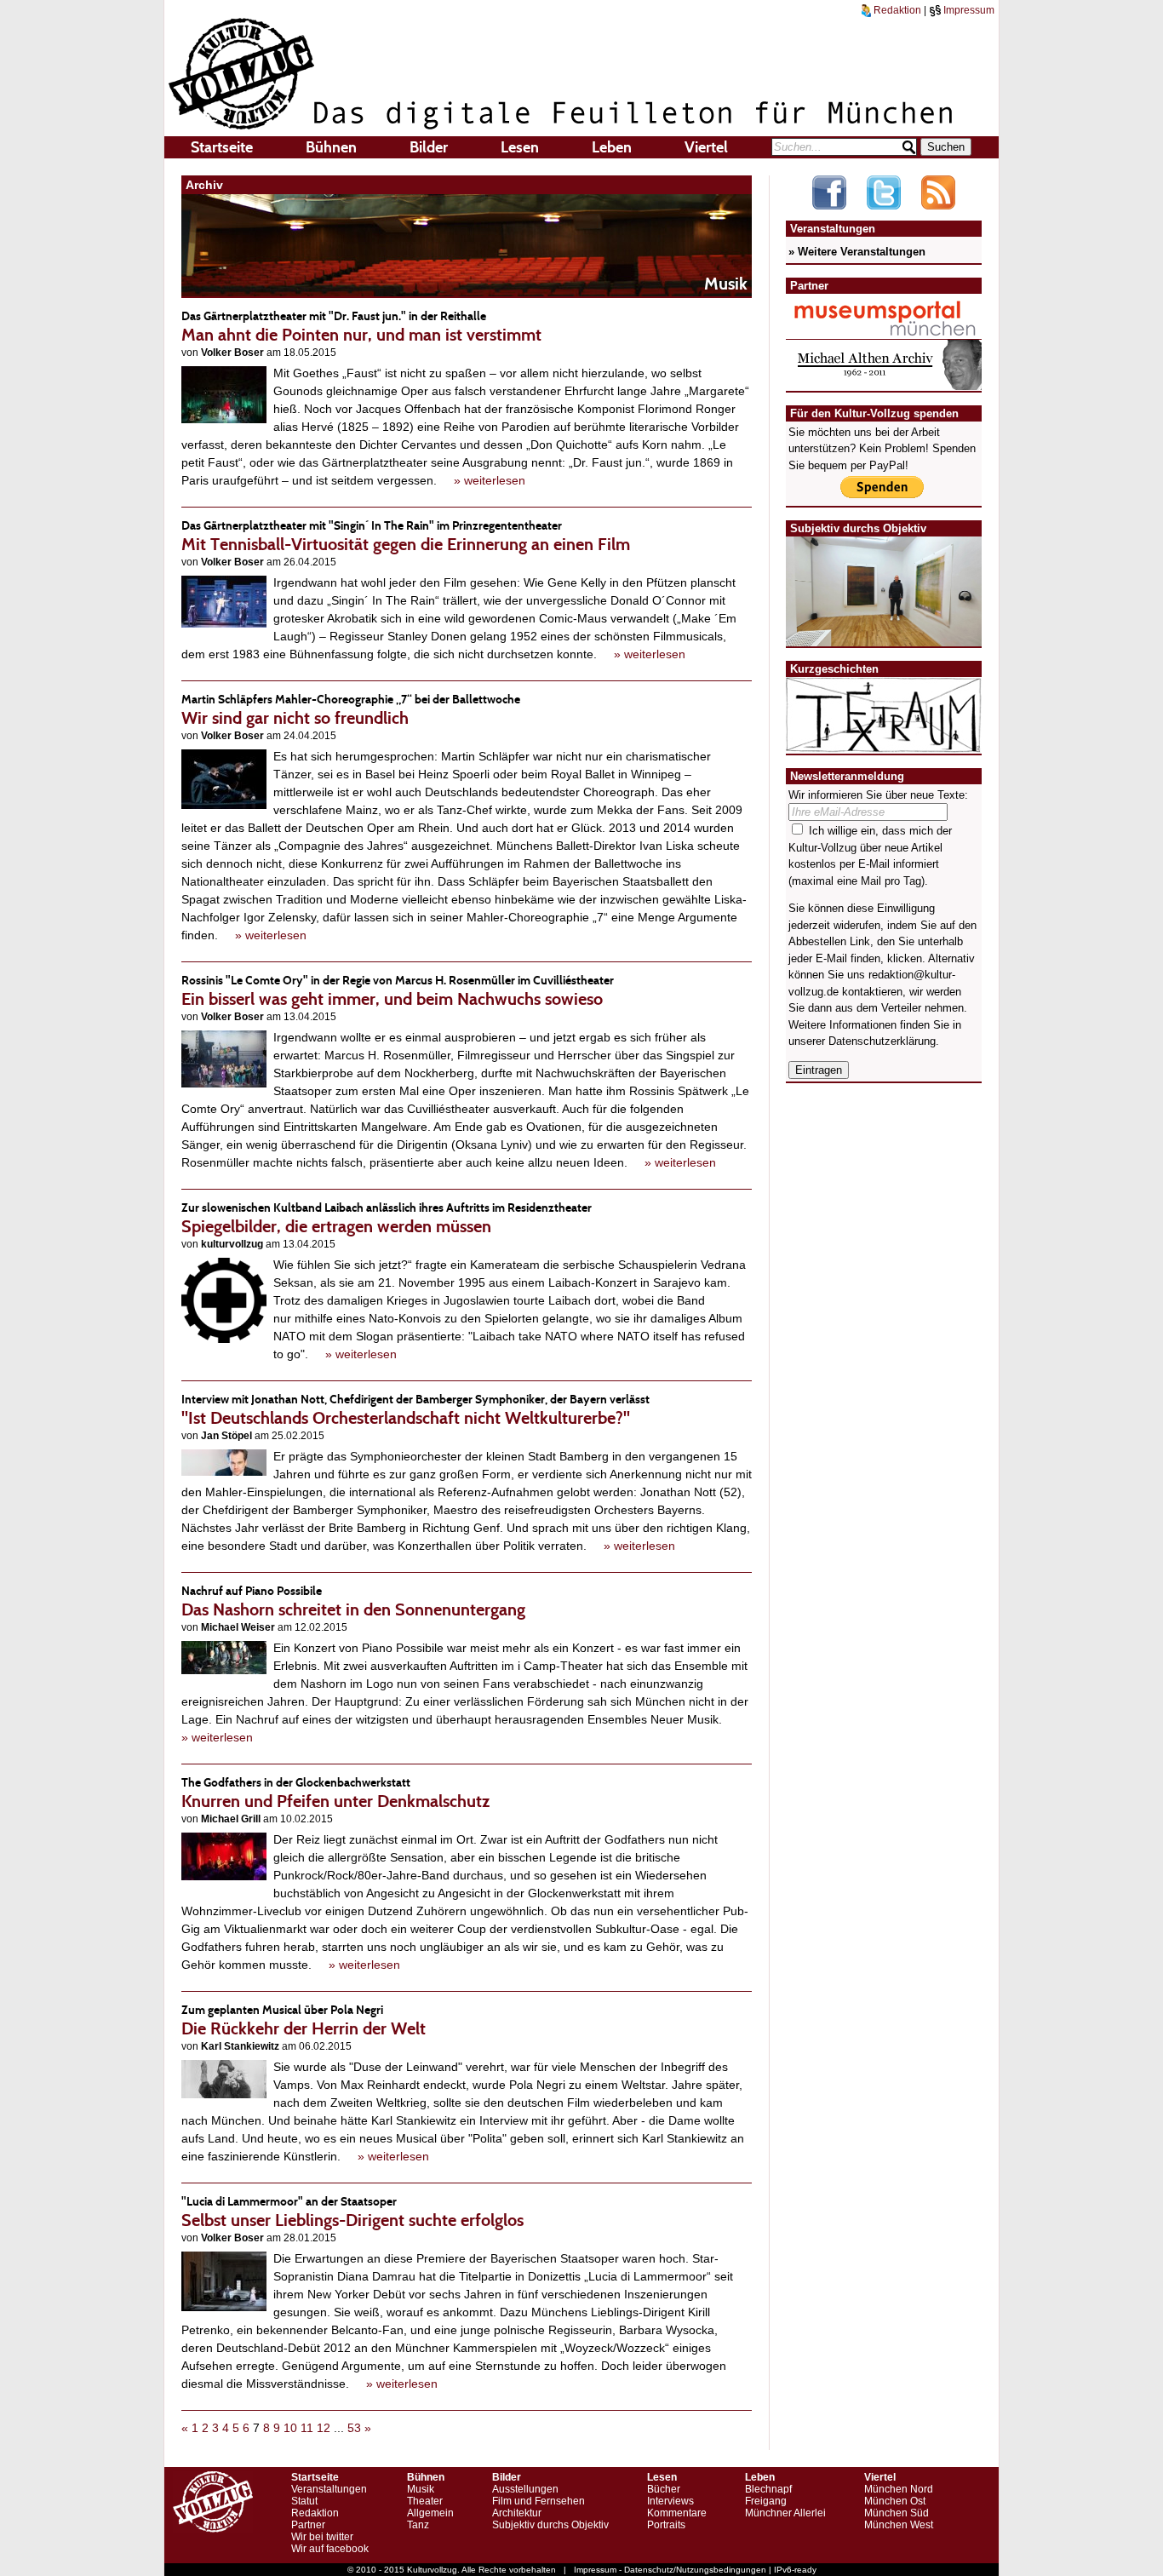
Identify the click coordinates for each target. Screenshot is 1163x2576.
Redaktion (896, 10)
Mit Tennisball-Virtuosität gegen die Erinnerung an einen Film (406, 536)
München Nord (899, 2489)
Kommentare (677, 2513)
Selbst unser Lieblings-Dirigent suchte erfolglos (352, 2212)
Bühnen (331, 147)
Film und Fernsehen (539, 2501)
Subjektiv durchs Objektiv (550, 2525)
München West (899, 2525)
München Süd (897, 2513)
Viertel (706, 147)
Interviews (670, 2501)
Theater (425, 2501)
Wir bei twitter (322, 2537)
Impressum (968, 10)
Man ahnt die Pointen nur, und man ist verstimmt (361, 327)
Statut (304, 2501)
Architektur (517, 2513)
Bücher (664, 2489)
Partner (308, 2525)
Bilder (429, 147)
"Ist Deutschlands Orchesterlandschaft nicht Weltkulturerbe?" (415, 1410)
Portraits (666, 2525)
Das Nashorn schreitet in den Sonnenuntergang (353, 1601)
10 (290, 2428)
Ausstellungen (525, 2489)
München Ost (895, 2501)
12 (324, 2428)
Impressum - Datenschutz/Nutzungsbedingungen (670, 2570)
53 (354, 2428)
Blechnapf (768, 2489)
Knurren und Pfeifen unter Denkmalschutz (335, 1793)
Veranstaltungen (329, 2489)
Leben (612, 147)
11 (307, 2428)
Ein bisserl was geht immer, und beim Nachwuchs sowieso (398, 991)
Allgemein (430, 2513)
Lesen (520, 147)
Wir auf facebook (330, 2549)
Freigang (766, 2501)
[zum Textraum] (884, 742)
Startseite (222, 147)
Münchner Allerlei (785, 2513)
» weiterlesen (490, 480)
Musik (421, 2489)
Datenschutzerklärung (882, 1041)
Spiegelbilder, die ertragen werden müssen (387, 1218)
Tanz (418, 2525)
